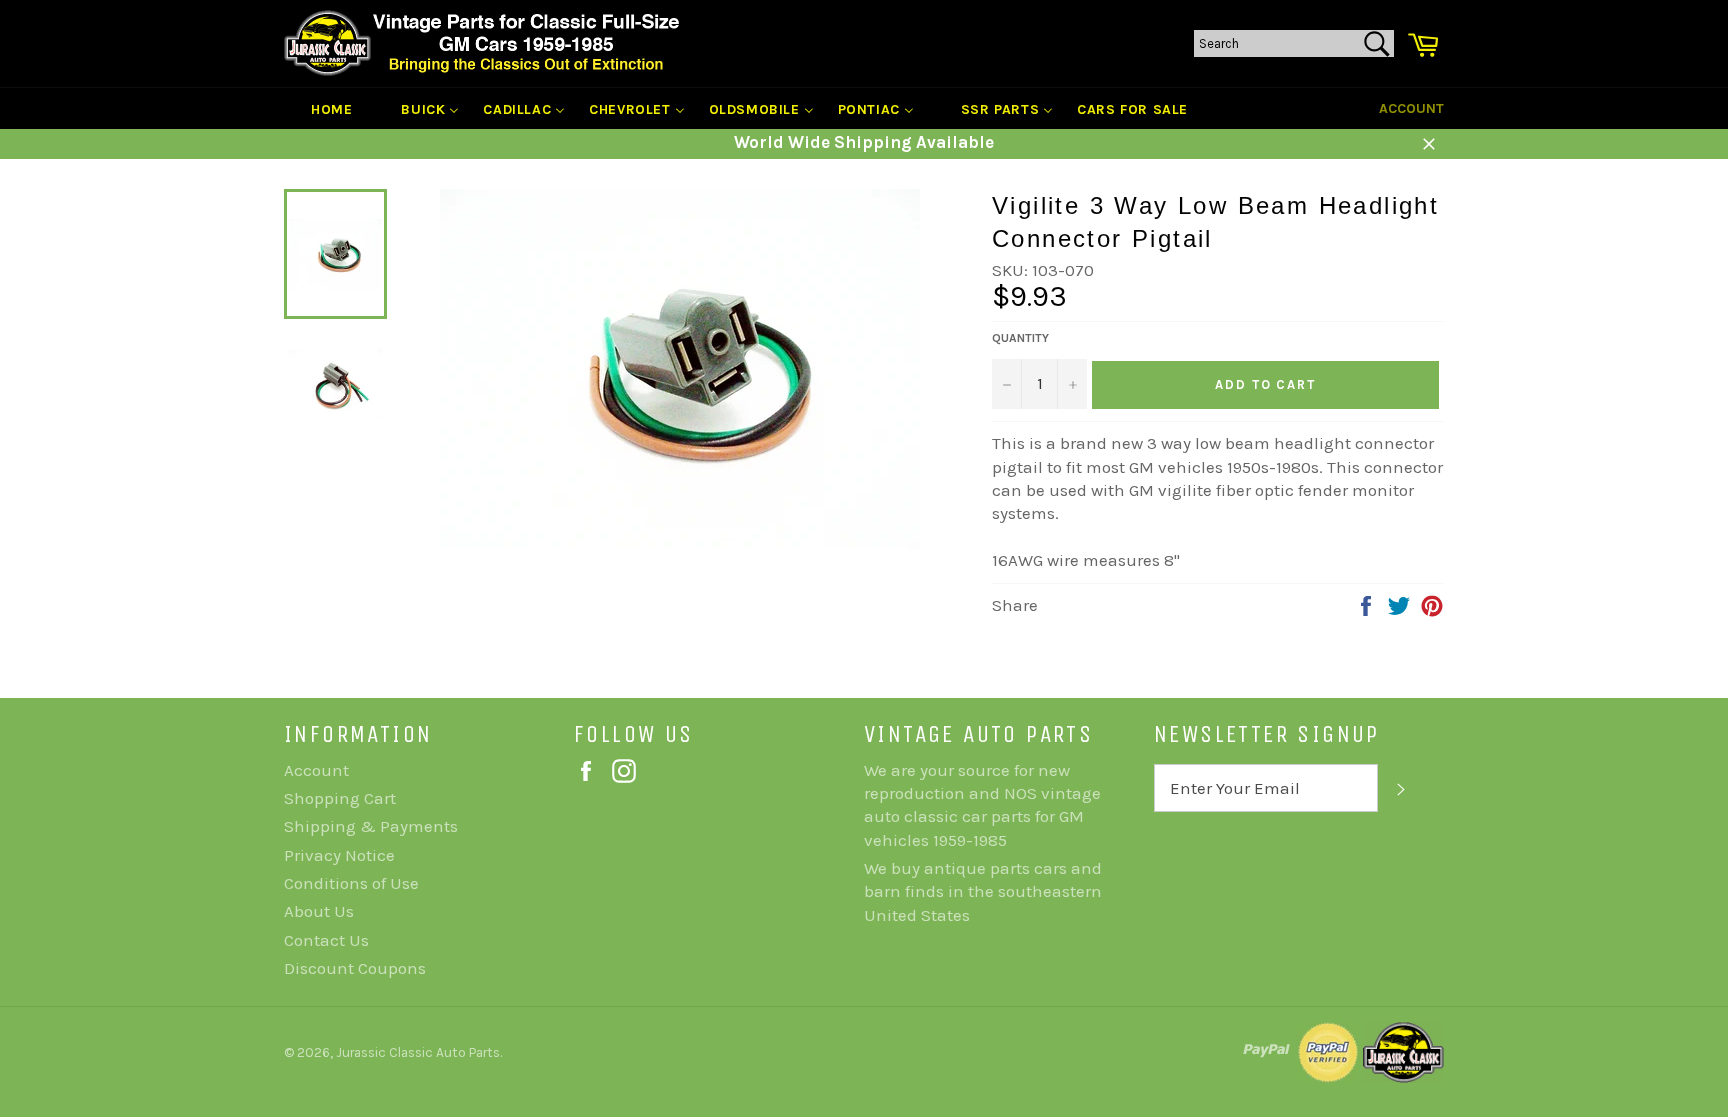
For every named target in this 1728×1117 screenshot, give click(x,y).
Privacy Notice (339, 855)
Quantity (1020, 338)
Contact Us (326, 940)
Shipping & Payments (371, 826)
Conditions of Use (351, 883)
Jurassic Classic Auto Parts (418, 1052)
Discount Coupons (355, 968)
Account (1411, 108)
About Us (319, 911)
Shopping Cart (340, 798)
